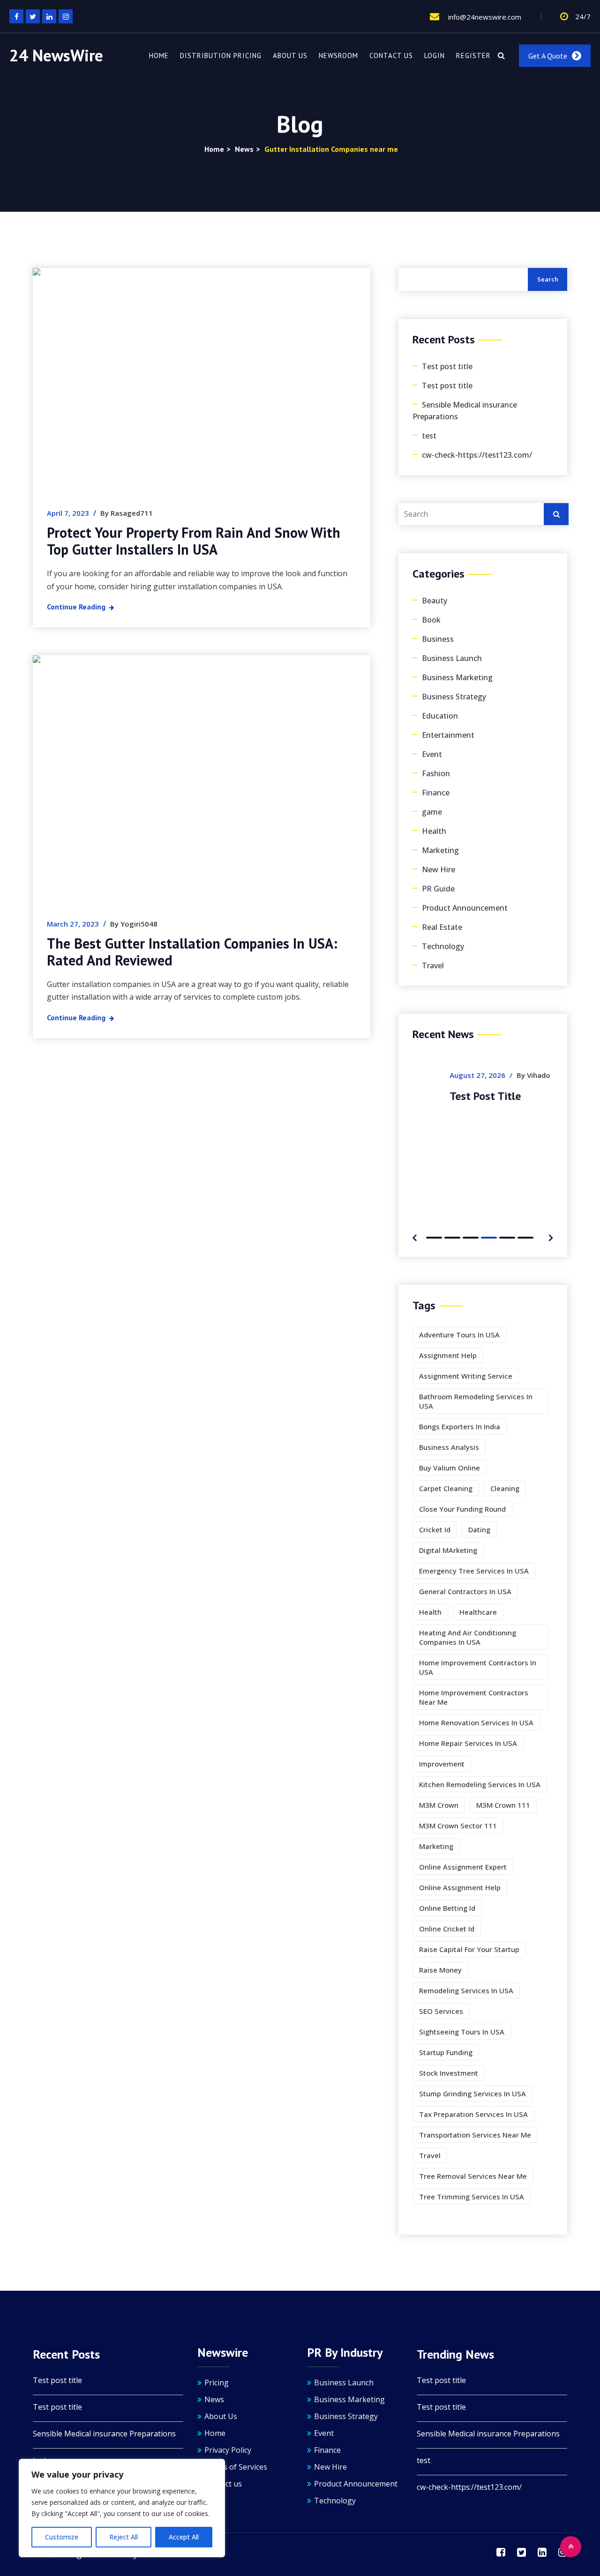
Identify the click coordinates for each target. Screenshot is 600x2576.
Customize (62, 2537)
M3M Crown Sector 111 (458, 1826)
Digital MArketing (448, 1550)
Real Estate (442, 927)
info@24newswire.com (484, 17)
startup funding (446, 2052)
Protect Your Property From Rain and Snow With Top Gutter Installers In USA (194, 541)
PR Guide (438, 889)
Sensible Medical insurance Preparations (465, 411)
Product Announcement (465, 908)
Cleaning (505, 1488)
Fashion (436, 773)
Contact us (391, 56)
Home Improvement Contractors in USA (478, 1667)
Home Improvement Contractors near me (474, 1697)
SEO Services (441, 2011)
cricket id (435, 1529)
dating (479, 1529)
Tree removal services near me (473, 2176)
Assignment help (448, 1355)
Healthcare (478, 1612)
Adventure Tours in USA (459, 1335)
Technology (443, 946)
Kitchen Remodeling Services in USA (480, 1784)
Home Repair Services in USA (468, 1743)
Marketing (440, 850)
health (430, 1612)
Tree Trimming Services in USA (472, 2197)
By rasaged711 (127, 513)
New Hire (439, 869)
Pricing (217, 2383)
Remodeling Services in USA (466, 1990)
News (214, 2399)
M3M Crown (439, 1805)
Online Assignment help (460, 1887)
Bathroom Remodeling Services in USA (476, 1401)
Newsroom (338, 56)
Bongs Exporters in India (460, 1426)
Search (548, 279)
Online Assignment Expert (463, 1867)
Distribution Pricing (221, 56)
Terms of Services (236, 2467)
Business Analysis (449, 1447)
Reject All (124, 2537)
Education (440, 716)
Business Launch (452, 658)
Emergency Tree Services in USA (474, 1571)
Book (431, 620)
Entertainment (448, 735)
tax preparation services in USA (473, 2114)
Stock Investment (449, 2073)
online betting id (447, 1908)
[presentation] (415, 1236)
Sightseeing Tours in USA (462, 2032)
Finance (436, 793)
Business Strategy (454, 697)
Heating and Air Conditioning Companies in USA (468, 1637)
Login (435, 56)
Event (432, 754)
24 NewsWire (56, 56)
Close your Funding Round (462, 1509)
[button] (434, 1238)
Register (473, 56)
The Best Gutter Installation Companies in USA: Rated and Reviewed (192, 952)
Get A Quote (548, 56)
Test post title (447, 366)
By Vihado (496, 1075)
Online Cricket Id (447, 1929)
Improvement (442, 1764)
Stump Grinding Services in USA (472, 2093)
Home (159, 56)
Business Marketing (457, 677)
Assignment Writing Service (466, 1376)
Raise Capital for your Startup (469, 1949)
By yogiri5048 (134, 924)
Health (434, 831)
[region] (122, 2508)
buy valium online (450, 1468)
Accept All (184, 2537)
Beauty (435, 601)
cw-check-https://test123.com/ (477, 455)
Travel (433, 965)
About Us (290, 56)
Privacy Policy (228, 2450)
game (432, 812)
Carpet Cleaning (446, 1488)
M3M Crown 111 (503, 1805)
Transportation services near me (475, 2135)
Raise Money (440, 1970)
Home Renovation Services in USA (476, 1722)
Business (438, 639)
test (429, 436)
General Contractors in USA (465, 1591)
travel (430, 2155)
